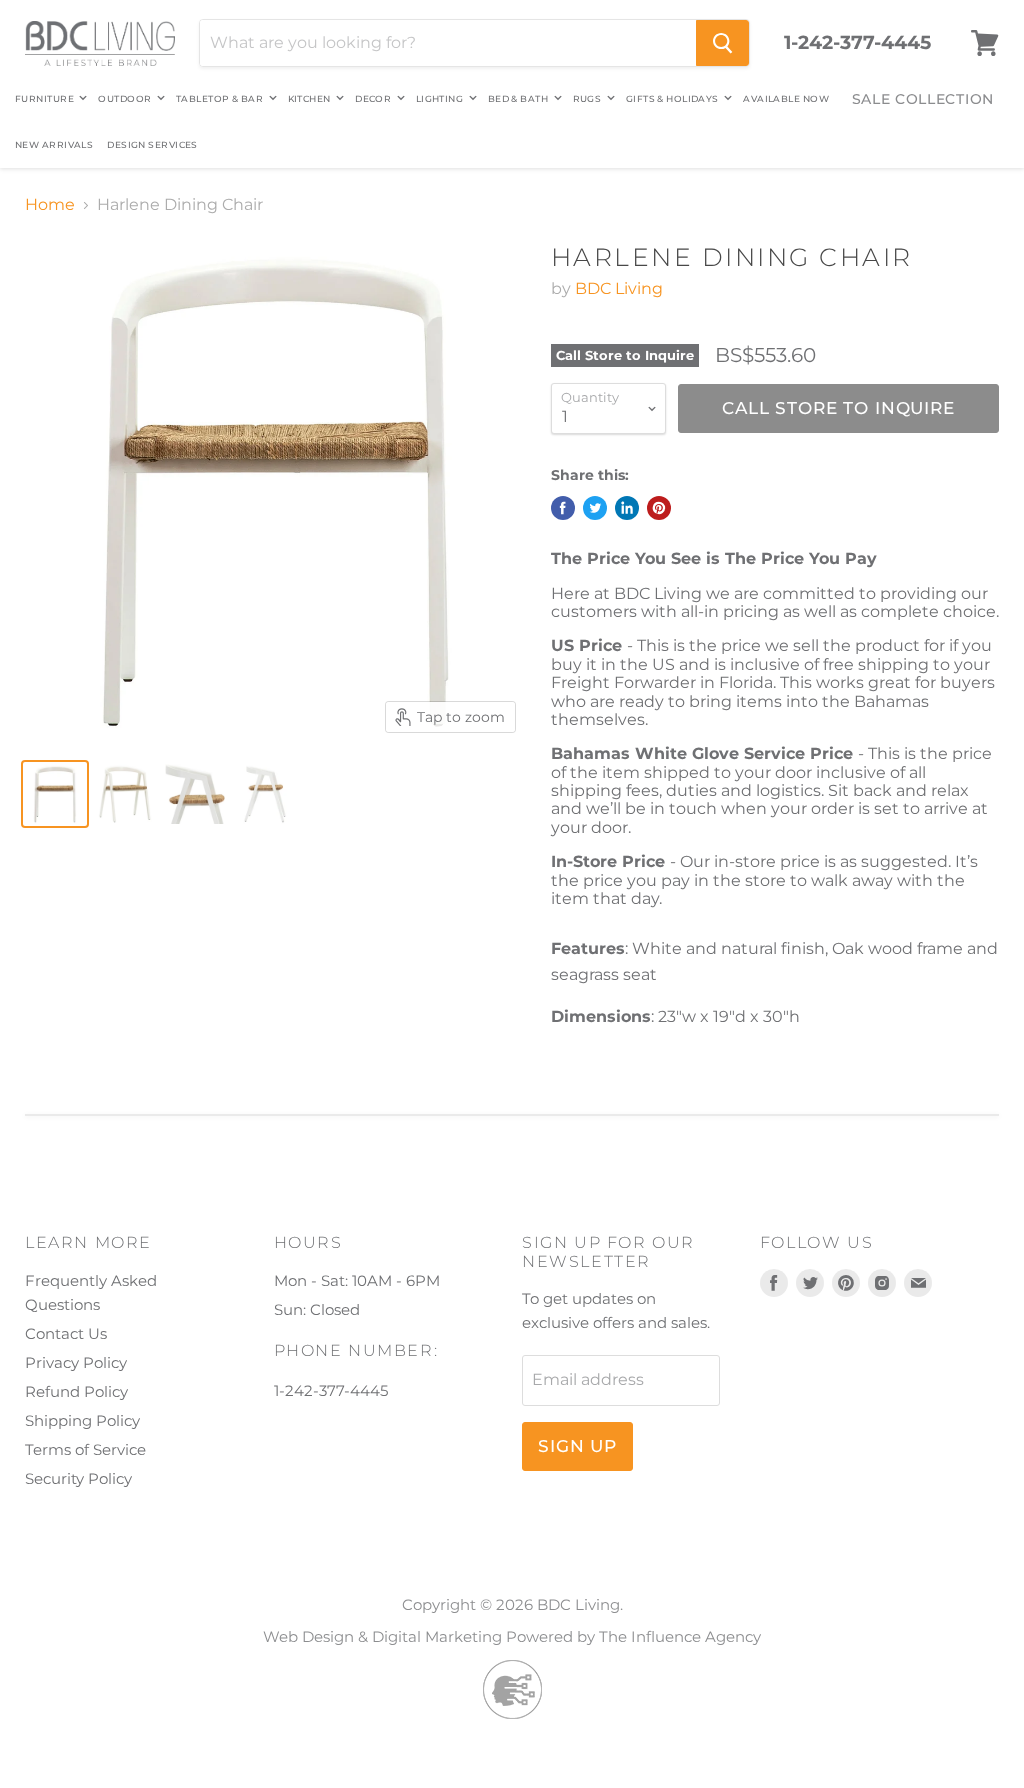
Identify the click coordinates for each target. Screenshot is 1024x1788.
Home (50, 205)
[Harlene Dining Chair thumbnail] (55, 794)
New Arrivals (54, 144)
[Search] (722, 43)
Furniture (45, 98)
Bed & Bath (519, 98)
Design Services (152, 144)
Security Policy (78, 1478)
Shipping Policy (82, 1420)
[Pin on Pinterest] (659, 508)
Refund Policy (76, 1391)
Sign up (577, 1446)
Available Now (786, 98)
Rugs (588, 98)
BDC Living (619, 288)
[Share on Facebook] (563, 508)
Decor (374, 98)
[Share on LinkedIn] (627, 508)
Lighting (441, 98)
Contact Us (66, 1333)
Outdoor (126, 98)
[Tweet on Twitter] (595, 508)
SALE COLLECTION (923, 99)
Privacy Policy (76, 1362)
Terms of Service (85, 1449)
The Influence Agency (680, 1636)
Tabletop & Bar (221, 98)
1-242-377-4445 (857, 43)
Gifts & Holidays (674, 98)
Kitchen (311, 98)
